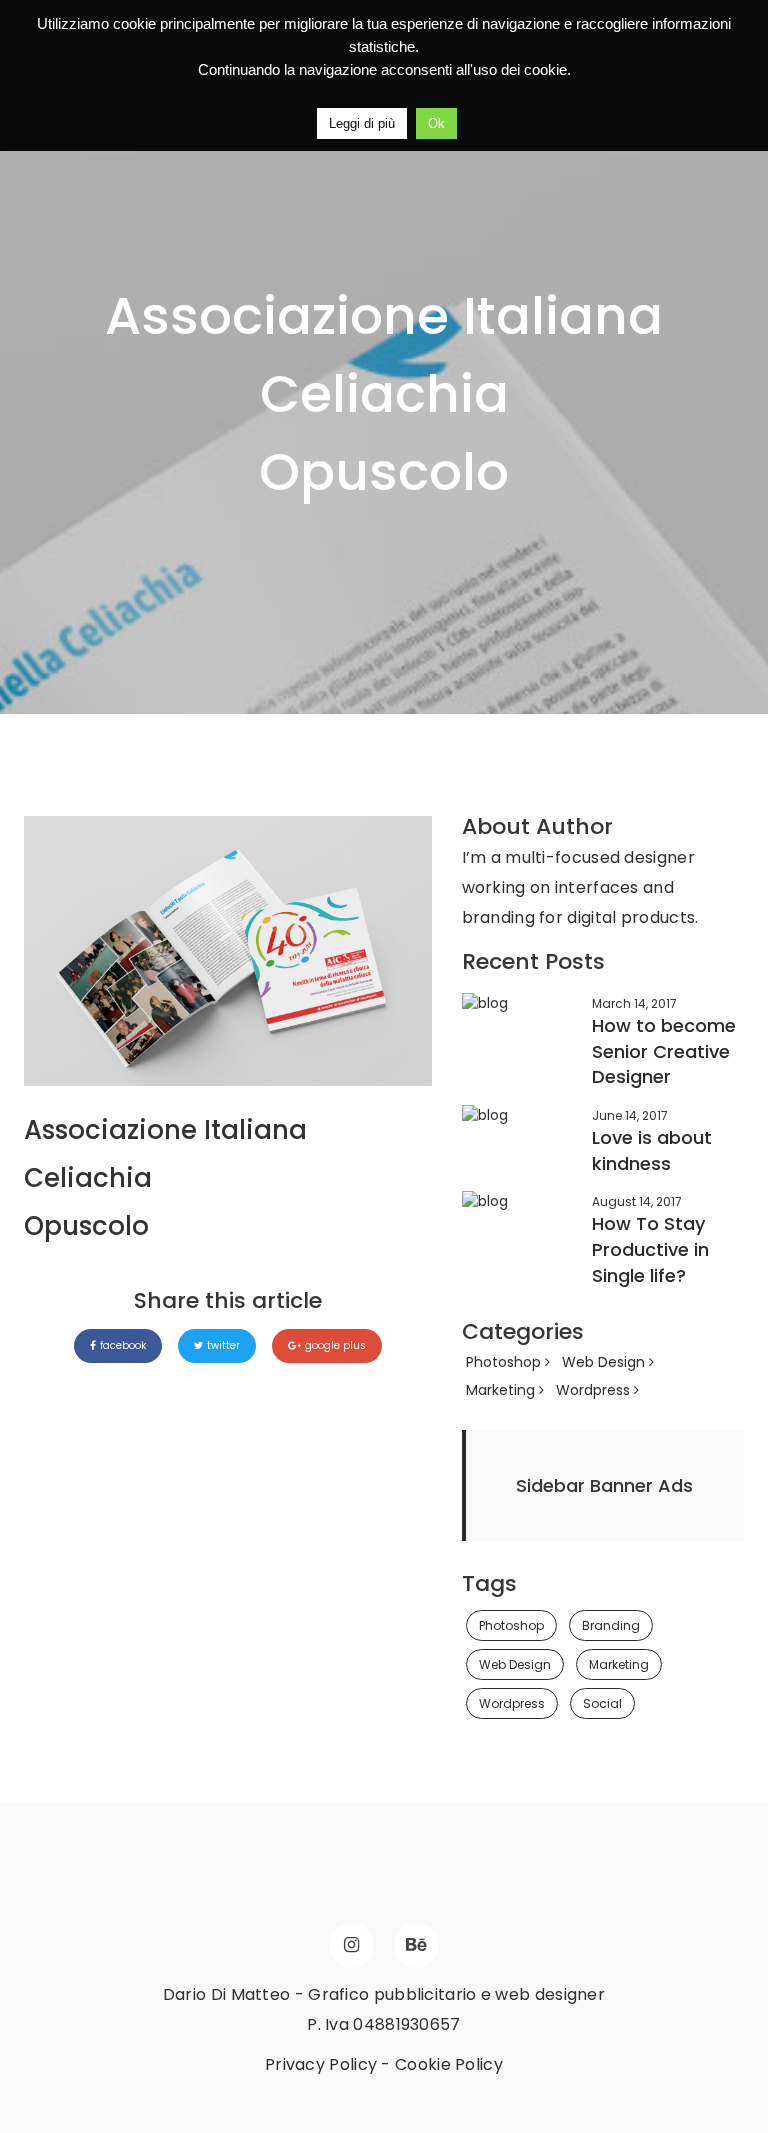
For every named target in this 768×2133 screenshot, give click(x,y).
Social (602, 1703)
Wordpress (595, 1390)
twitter (223, 1345)
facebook (123, 1345)
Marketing (502, 1390)
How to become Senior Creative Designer (664, 1051)
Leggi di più (362, 123)
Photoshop (505, 1362)
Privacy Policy (321, 2064)
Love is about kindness (652, 1150)
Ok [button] (436, 123)
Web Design (605, 1362)
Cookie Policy (449, 2064)
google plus (335, 1345)
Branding (611, 1625)
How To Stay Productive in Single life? (650, 1249)
